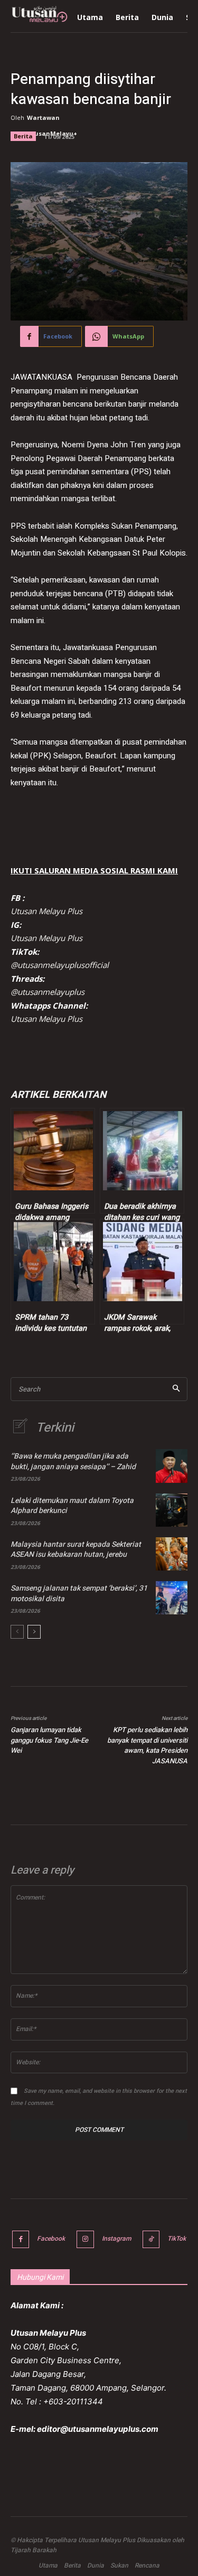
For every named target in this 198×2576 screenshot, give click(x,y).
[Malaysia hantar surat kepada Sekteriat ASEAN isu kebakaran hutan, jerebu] (172, 1554)
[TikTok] (151, 2239)
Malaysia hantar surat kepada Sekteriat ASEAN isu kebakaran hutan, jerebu (76, 1550)
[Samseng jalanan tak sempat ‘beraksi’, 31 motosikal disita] (172, 1598)
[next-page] (34, 1632)
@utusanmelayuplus (48, 992)
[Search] (176, 1389)
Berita (23, 136)
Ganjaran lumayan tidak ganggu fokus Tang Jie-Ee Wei (49, 1740)
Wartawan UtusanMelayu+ (52, 125)
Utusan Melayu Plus (46, 911)
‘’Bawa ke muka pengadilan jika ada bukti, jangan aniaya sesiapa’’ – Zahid (73, 1461)
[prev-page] (17, 1632)
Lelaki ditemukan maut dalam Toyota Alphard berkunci (72, 1506)
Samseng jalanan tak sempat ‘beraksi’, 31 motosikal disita (79, 1593)
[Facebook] (21, 2239)
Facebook (51, 2239)
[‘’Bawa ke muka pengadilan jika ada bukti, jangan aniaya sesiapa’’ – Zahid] (172, 1466)
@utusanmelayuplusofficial (60, 965)
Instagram (116, 2239)
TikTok (177, 2239)
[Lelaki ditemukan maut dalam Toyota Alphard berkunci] (172, 1510)
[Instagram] (85, 2239)
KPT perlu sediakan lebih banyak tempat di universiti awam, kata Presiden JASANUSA (147, 1745)
